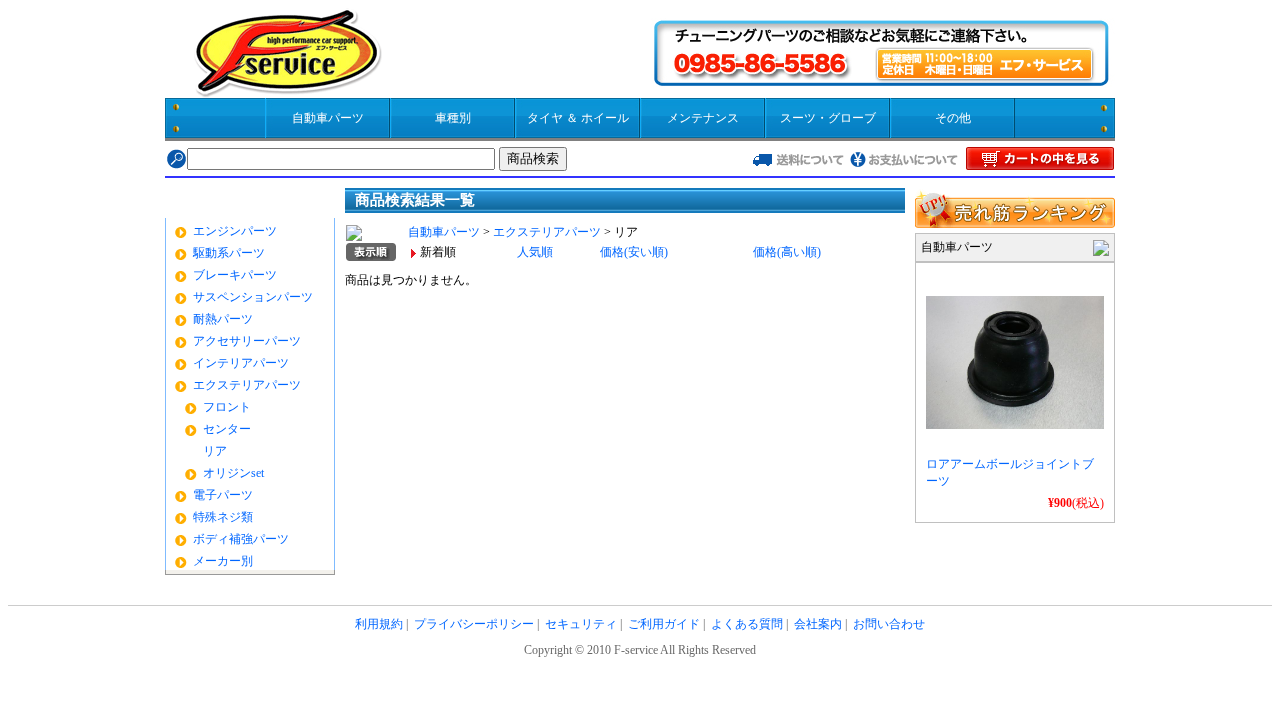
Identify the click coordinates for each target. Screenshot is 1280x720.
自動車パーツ (328, 118)
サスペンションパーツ (253, 297)
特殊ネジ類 (223, 517)
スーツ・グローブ (828, 118)
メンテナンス (703, 118)
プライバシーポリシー (474, 624)
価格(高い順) (787, 252)
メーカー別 (223, 561)
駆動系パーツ (229, 253)
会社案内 (818, 624)
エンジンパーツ (235, 231)
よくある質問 (747, 624)
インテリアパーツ (241, 363)
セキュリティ (581, 624)
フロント (227, 407)
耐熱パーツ (223, 319)
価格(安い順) (634, 252)
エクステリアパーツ (247, 385)
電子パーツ (223, 495)
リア (215, 451)
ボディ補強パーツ (241, 539)
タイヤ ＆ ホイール (578, 118)
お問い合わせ (889, 624)
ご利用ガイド (664, 624)
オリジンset (233, 473)
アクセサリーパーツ (247, 341)
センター (227, 429)
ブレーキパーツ (235, 275)
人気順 (535, 252)
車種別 (453, 118)
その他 (953, 118)
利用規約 (379, 624)
